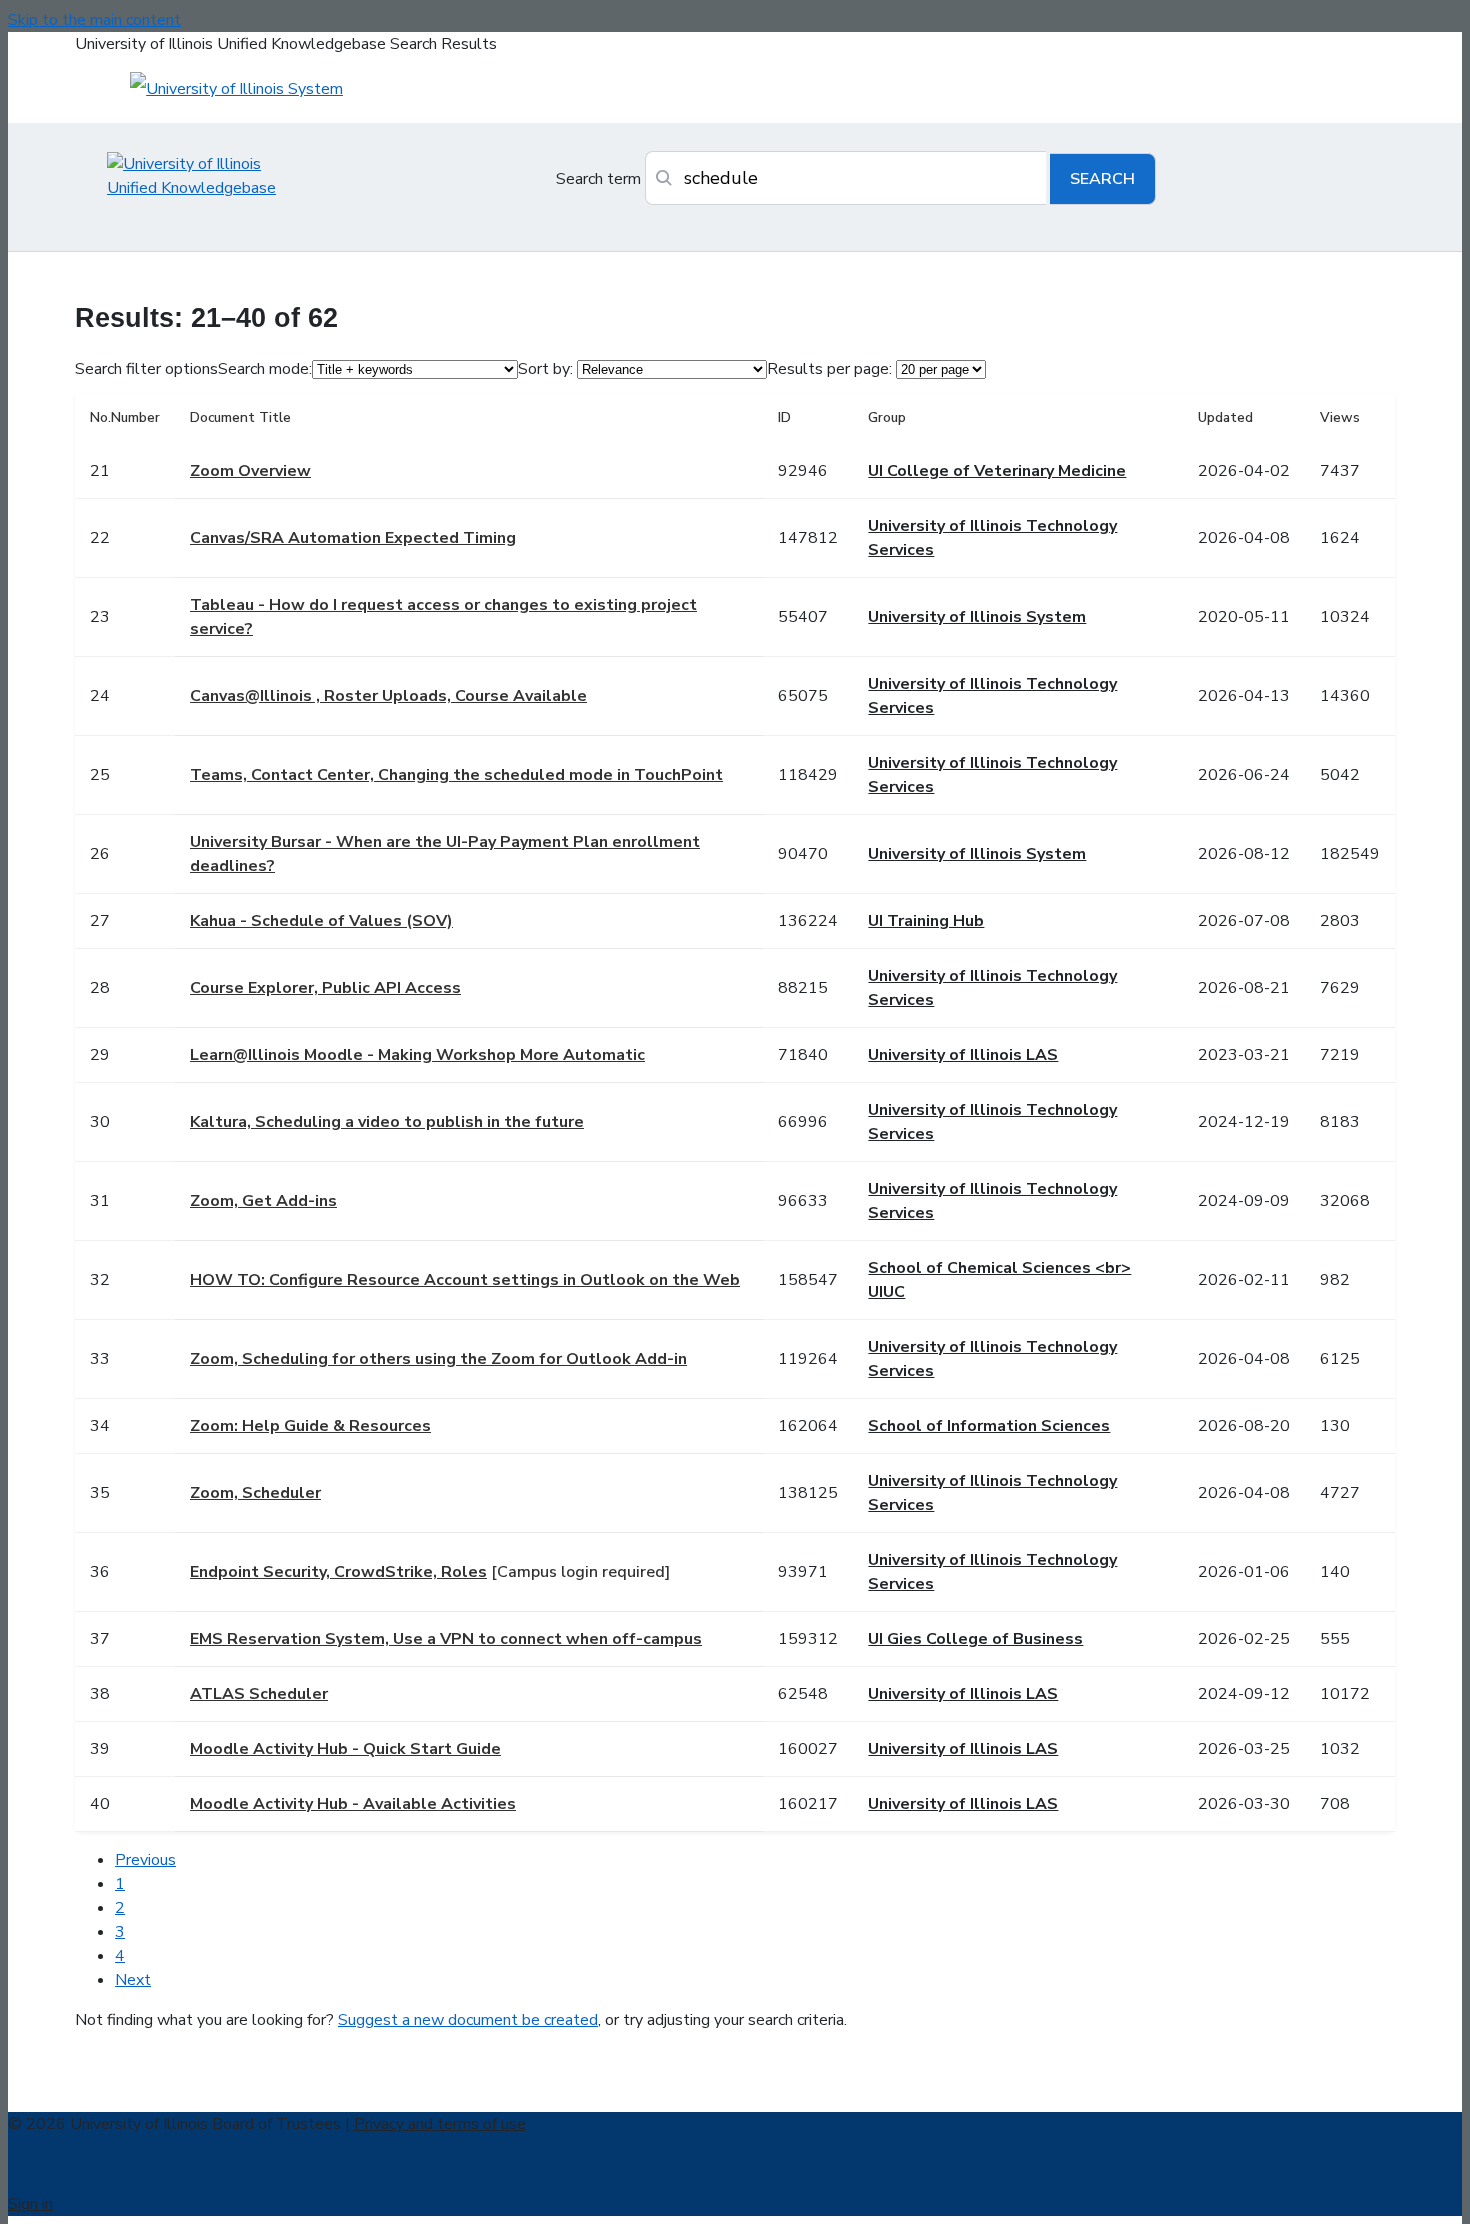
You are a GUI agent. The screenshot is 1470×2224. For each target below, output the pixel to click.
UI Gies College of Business (975, 1639)
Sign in (30, 2204)
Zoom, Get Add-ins (263, 1201)
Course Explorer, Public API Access (325, 988)
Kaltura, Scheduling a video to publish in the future (387, 1122)
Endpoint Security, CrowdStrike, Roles (338, 1572)
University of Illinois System (977, 617)
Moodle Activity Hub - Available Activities (353, 1804)
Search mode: (265, 369)
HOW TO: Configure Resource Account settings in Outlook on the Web (465, 1280)
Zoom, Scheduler (255, 1493)
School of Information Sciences (989, 1426)
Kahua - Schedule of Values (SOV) (321, 921)
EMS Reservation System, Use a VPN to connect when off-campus (446, 1639)
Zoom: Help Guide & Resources (310, 1426)
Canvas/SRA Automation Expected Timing (353, 538)
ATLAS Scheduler (259, 1694)
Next (133, 1980)
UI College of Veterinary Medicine (997, 471)
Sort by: (545, 369)
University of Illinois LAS (963, 1055)
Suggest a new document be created (468, 2020)
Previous (145, 1860)
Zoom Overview (250, 471)
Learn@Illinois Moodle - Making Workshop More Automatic (417, 1055)
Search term (598, 179)
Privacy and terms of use (440, 2124)
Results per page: (829, 369)
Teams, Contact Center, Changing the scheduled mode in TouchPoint (456, 775)
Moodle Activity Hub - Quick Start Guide (345, 1749)
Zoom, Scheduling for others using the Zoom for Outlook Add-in (438, 1359)
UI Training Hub (926, 921)
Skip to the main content (94, 20)
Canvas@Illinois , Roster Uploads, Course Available (388, 696)
